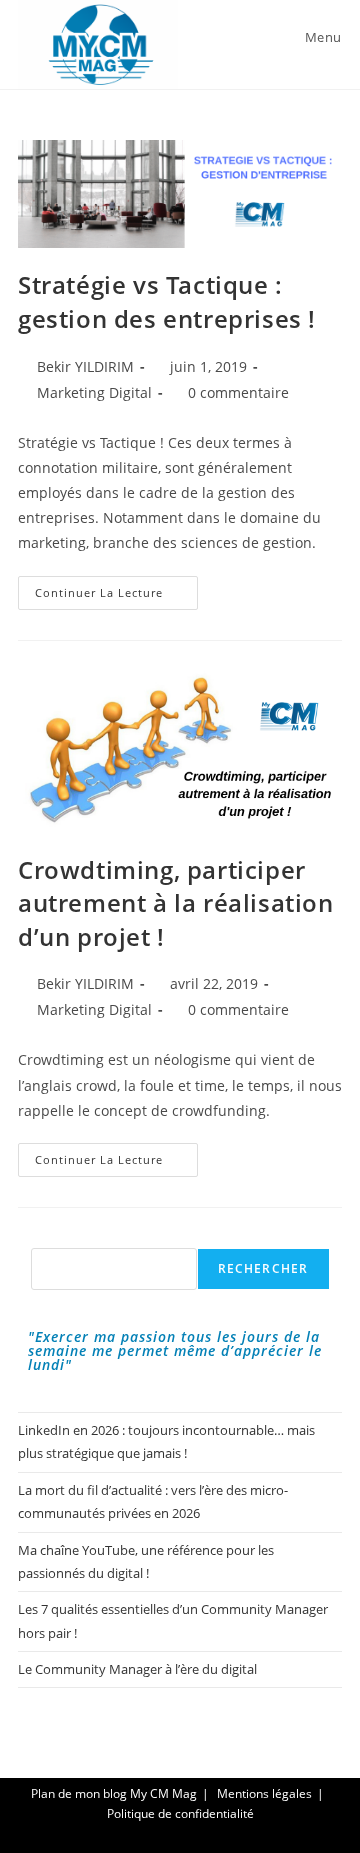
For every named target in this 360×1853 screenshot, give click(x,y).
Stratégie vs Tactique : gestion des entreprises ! (167, 301)
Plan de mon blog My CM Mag (114, 1793)
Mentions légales (264, 1793)
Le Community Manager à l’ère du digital (137, 1669)
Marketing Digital (94, 392)
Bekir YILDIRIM (85, 366)
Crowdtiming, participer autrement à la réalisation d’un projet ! (176, 903)
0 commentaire (238, 392)
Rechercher (263, 1268)
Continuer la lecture (116, 596)
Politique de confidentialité (180, 1813)
